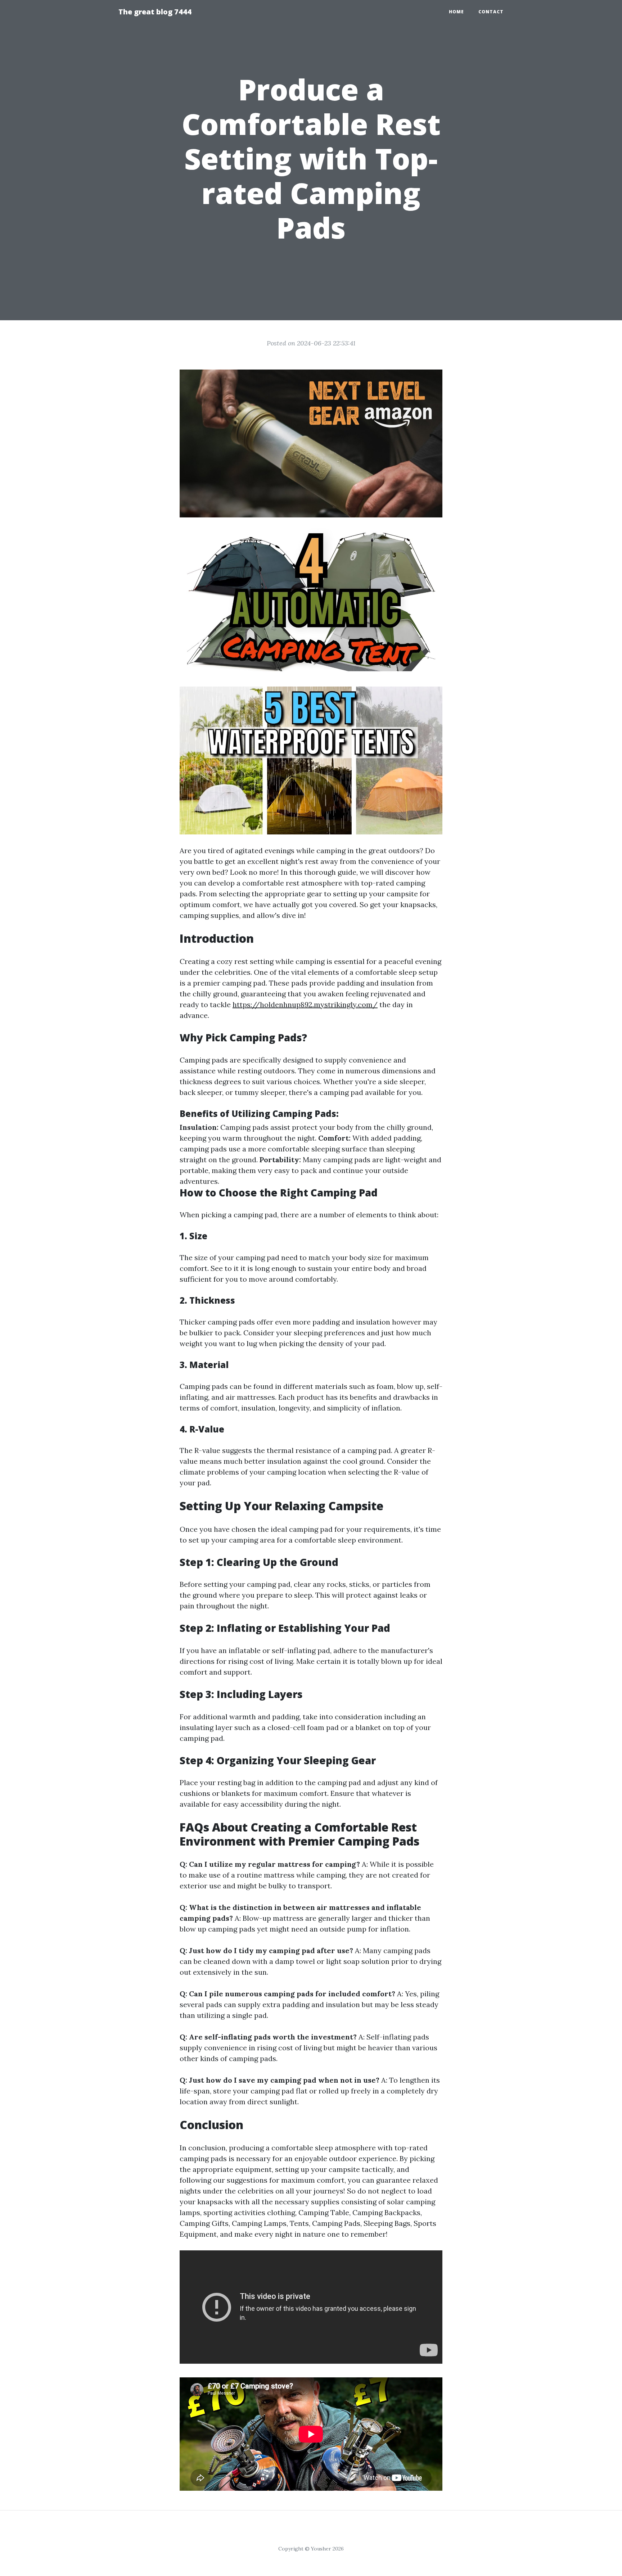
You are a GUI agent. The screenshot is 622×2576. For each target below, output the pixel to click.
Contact (491, 12)
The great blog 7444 (155, 12)
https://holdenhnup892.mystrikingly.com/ (305, 1004)
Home (456, 12)
